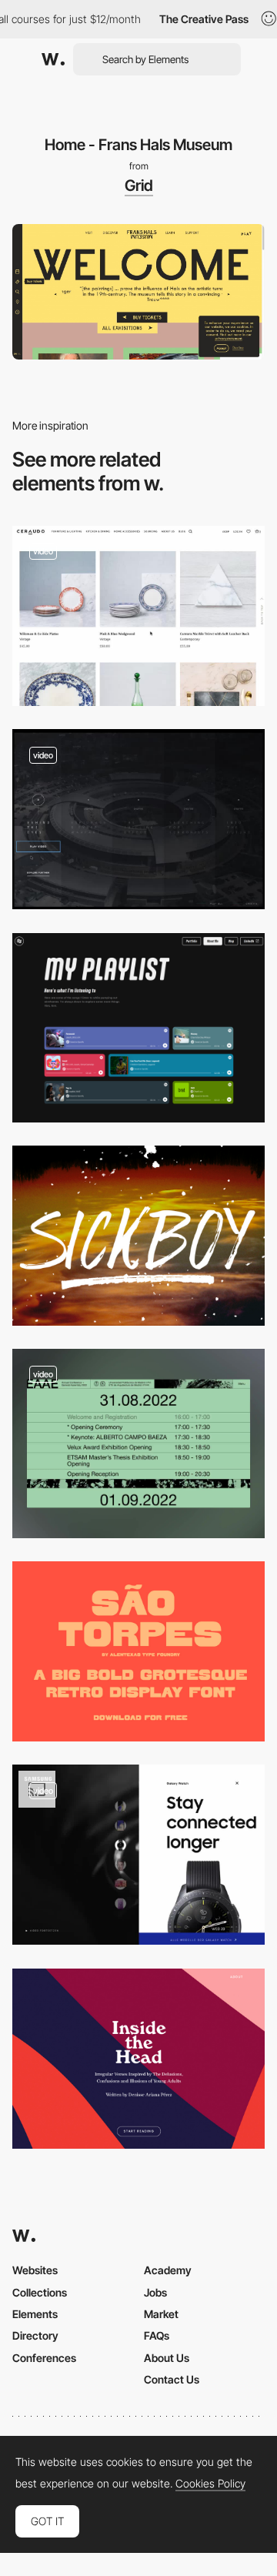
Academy (168, 2270)
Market (161, 2314)
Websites (35, 2270)
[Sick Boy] (138, 1236)
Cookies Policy (210, 2484)
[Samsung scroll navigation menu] (138, 1855)
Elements (35, 2314)
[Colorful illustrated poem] (138, 2059)
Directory (35, 2335)
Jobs (155, 2292)
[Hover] (138, 819)
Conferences (44, 2358)
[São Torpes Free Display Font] (138, 1651)
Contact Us (172, 2379)
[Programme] (138, 1444)
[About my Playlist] (138, 1028)
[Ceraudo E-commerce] (138, 616)
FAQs (157, 2335)
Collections (40, 2292)
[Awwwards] (53, 59)
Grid (139, 186)
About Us (167, 2358)
